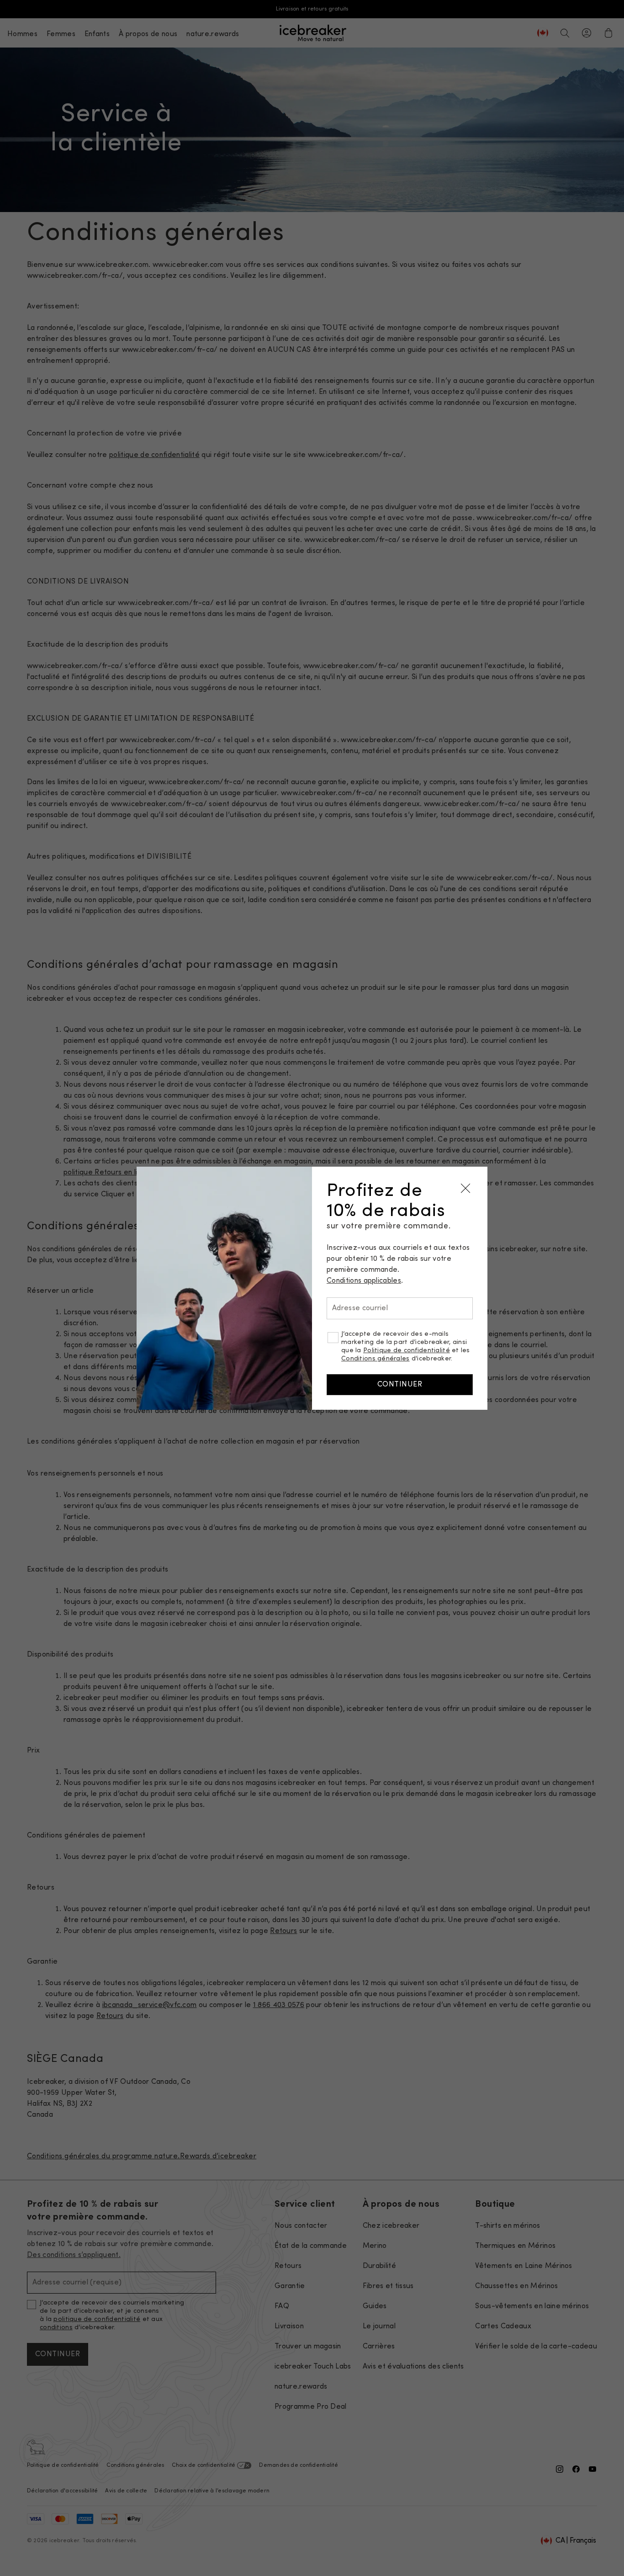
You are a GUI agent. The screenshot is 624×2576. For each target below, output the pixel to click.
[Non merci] (465, 1189)
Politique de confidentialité (407, 1351)
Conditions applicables (364, 1281)
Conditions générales (375, 1359)
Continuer (400, 1385)
